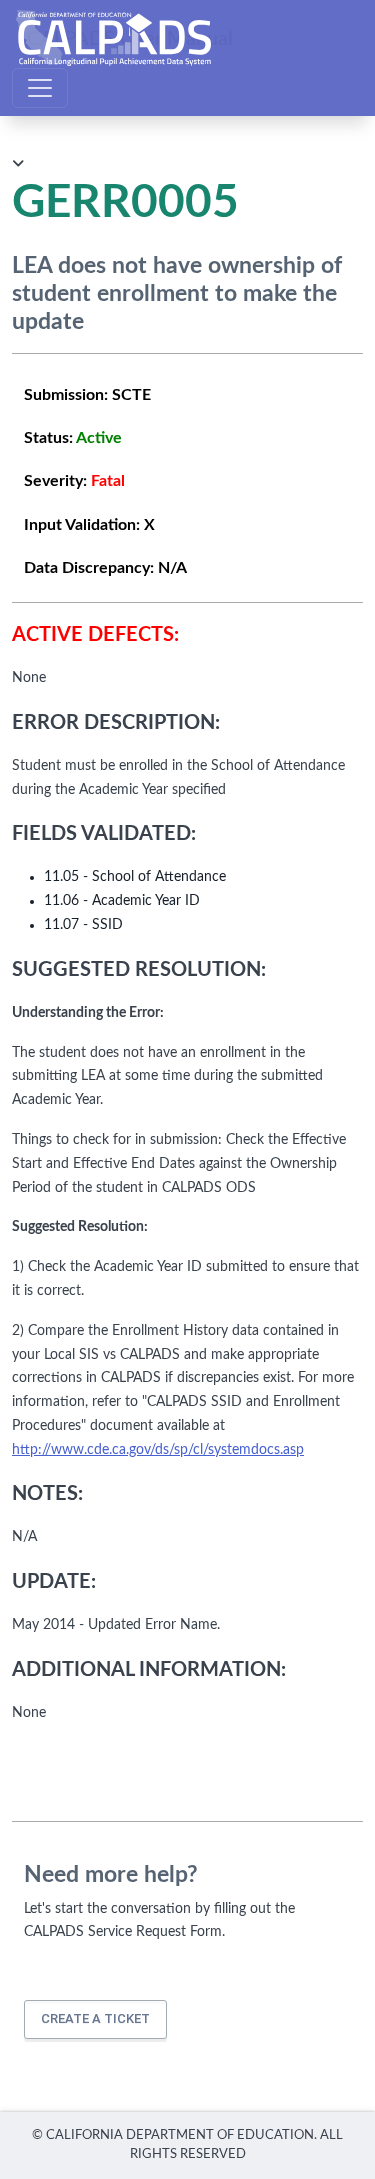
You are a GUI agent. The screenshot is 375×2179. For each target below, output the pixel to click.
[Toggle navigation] (40, 88)
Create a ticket (95, 2018)
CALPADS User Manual (130, 38)
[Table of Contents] (18, 164)
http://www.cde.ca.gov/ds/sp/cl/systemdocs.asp (158, 1450)
